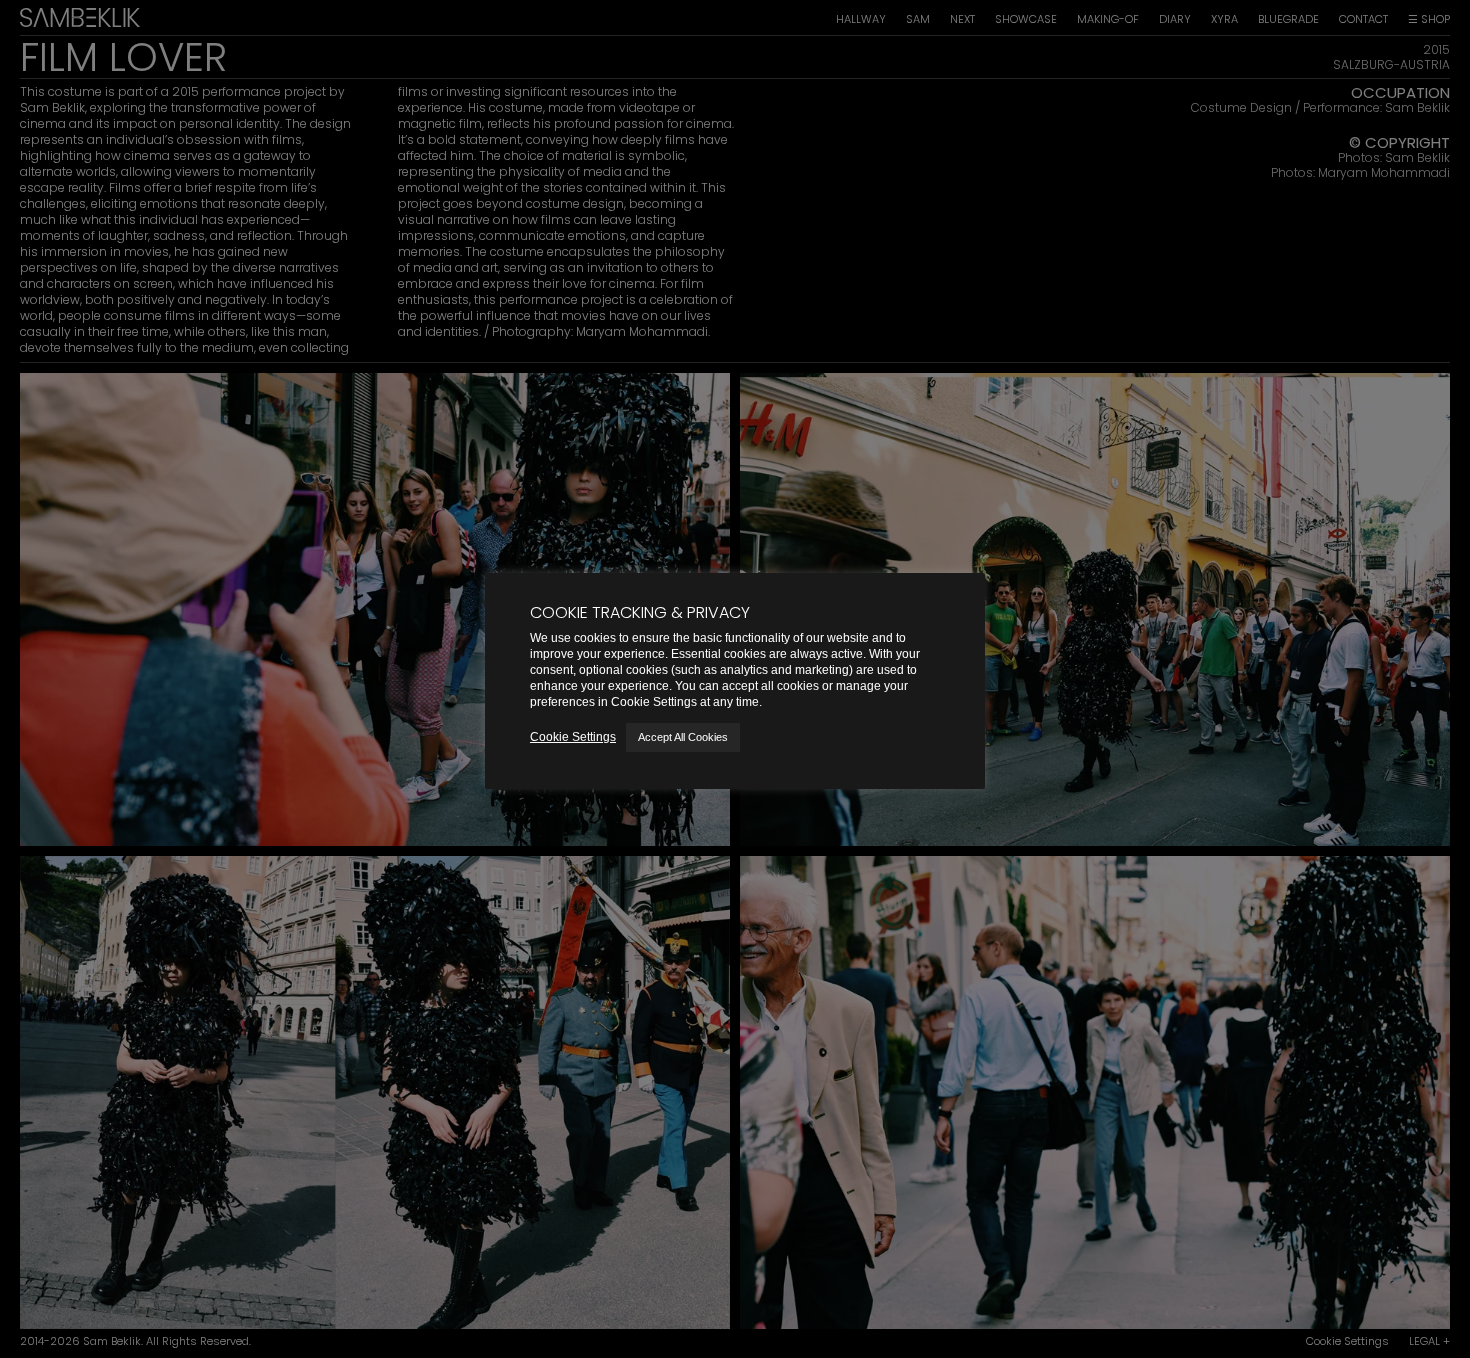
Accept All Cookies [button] (683, 737)
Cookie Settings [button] (573, 737)
